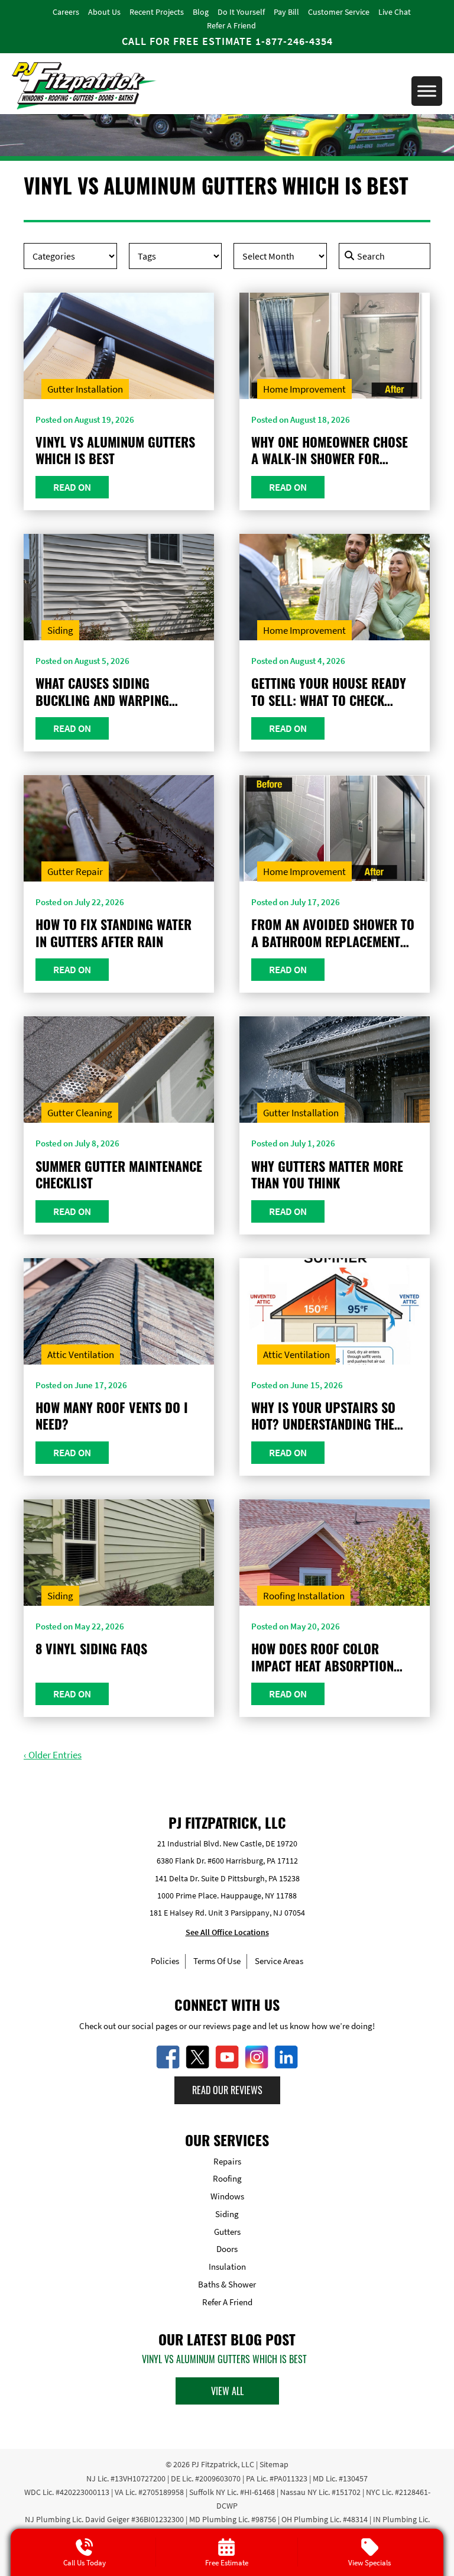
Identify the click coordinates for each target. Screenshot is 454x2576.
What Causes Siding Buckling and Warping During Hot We (102, 691)
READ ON (72, 487)
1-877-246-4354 (294, 41)
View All (227, 2391)
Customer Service (339, 12)
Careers (66, 12)
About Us (104, 12)
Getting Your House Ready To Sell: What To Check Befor (329, 691)
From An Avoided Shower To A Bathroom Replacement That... (333, 933)
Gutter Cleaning (80, 1113)
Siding (60, 630)
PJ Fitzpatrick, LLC (223, 2464)
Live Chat (395, 12)
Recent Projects (157, 12)
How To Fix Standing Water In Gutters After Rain (113, 933)
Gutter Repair (75, 871)
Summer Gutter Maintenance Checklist (119, 1174)
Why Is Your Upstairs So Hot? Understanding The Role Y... (323, 1416)
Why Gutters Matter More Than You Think (327, 1174)
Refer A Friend (231, 25)
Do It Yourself (241, 12)
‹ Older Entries (53, 1755)
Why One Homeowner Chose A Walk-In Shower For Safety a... (330, 450)
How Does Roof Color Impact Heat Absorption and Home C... (322, 1657)
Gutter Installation (85, 389)
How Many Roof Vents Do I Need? (112, 1416)
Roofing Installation (304, 1596)
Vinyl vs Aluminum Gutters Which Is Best (115, 450)
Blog (201, 12)
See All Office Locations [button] (227, 1932)
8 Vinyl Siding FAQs (91, 1649)
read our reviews (227, 2090)
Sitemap (274, 2464)
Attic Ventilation (81, 1355)
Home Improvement (304, 389)
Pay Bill (286, 12)
